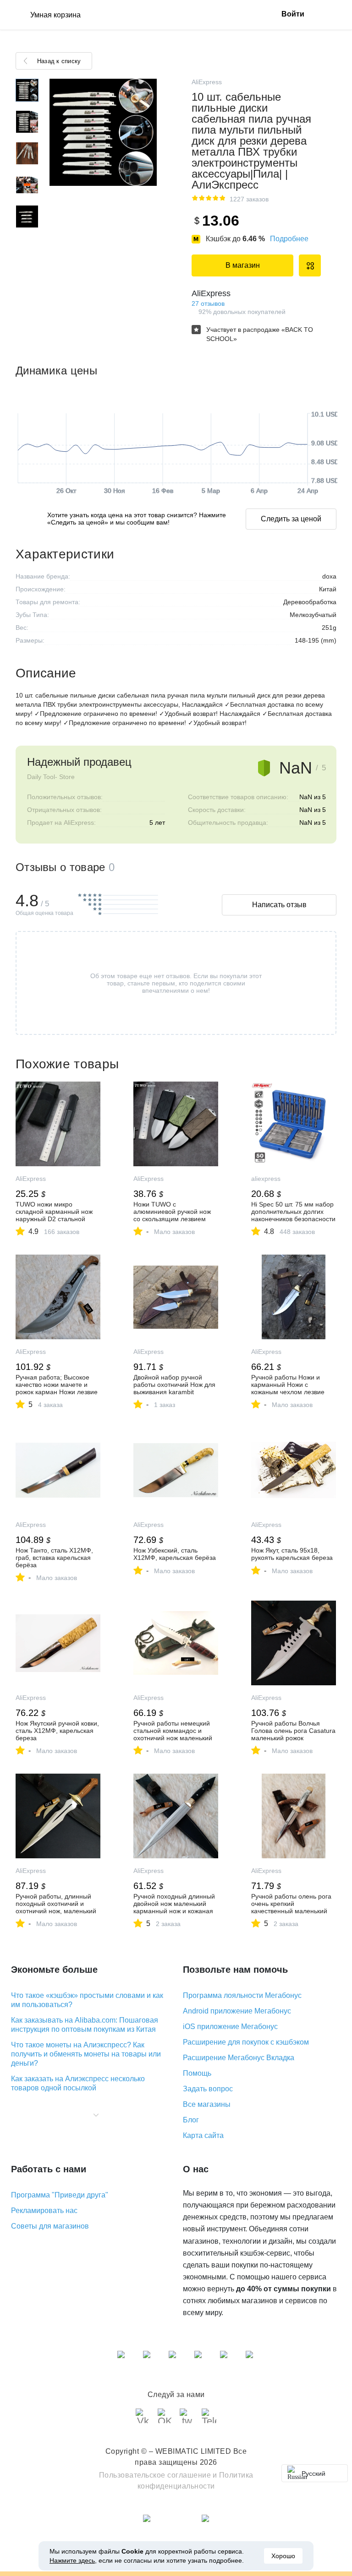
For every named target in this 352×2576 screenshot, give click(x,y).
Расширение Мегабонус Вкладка (239, 2058)
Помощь (197, 2073)
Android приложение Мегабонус (237, 2011)
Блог (191, 2120)
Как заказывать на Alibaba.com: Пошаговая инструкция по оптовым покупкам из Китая (85, 2025)
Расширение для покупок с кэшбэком (246, 2042)
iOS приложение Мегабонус (230, 2027)
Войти (293, 14)
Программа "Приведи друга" (60, 2195)
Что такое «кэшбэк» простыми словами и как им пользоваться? (87, 2000)
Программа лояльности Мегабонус (242, 1995)
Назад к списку (59, 61)
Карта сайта (203, 2135)
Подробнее (289, 239)
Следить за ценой (291, 519)
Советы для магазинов (50, 2226)
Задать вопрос (208, 2089)
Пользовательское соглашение (155, 2475)
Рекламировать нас (44, 2211)
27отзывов (208, 303)
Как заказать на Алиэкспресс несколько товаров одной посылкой (78, 2083)
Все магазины (207, 2104)
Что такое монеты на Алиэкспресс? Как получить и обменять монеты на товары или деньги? (86, 2054)
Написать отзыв (279, 905)
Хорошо (283, 2556)
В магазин (243, 265)
